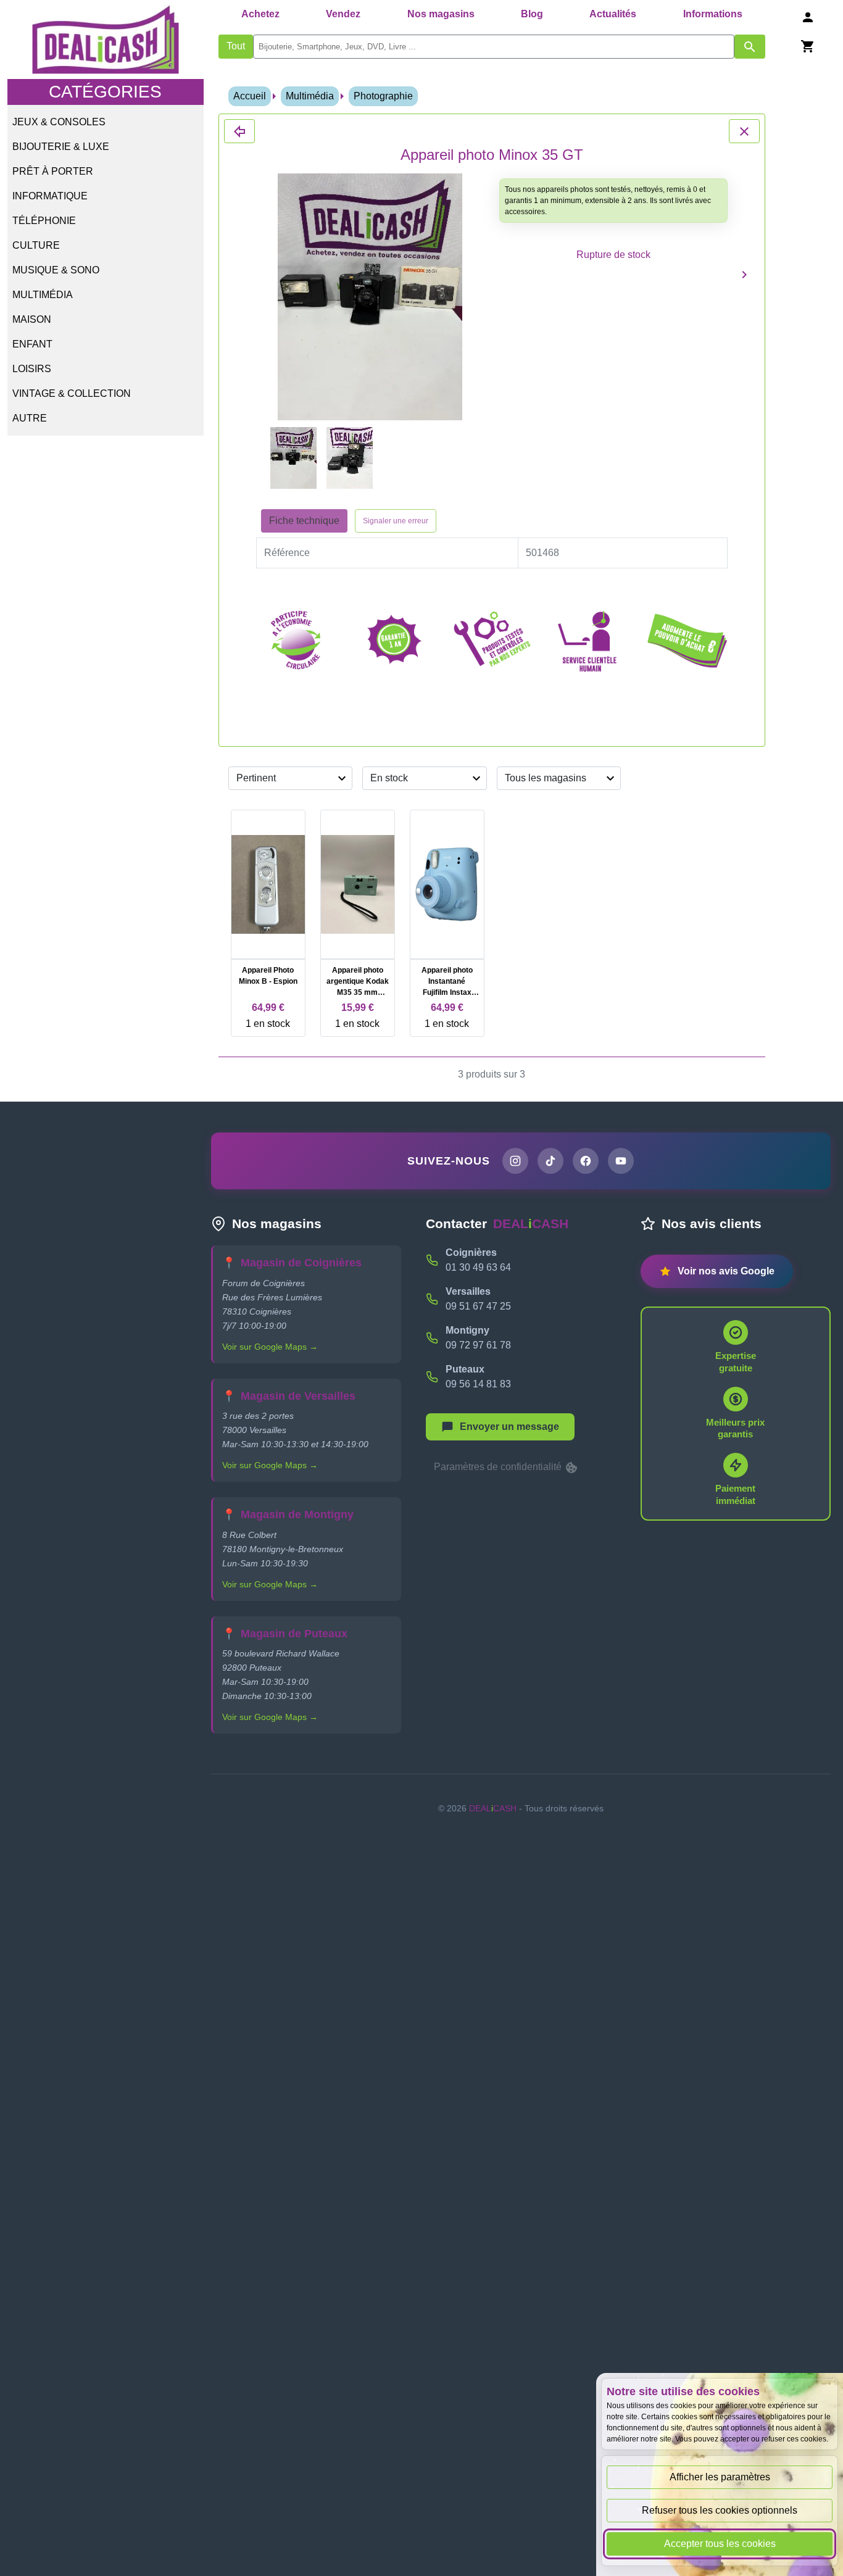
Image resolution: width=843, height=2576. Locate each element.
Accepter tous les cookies (720, 2544)
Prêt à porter (53, 171)
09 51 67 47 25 (478, 1306)
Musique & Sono (56, 270)
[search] (494, 47)
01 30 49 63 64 (478, 1267)
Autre (30, 418)
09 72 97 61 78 (478, 1345)
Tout (236, 46)
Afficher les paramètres (720, 2477)
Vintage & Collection (72, 393)
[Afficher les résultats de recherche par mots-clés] (750, 47)
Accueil (250, 96)
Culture (36, 245)
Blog (532, 14)
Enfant (32, 344)
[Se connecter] (808, 17)
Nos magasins (441, 14)
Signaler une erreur (396, 521)
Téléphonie (44, 221)
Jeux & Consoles (59, 122)
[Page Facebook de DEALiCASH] (586, 1161)
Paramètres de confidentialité (499, 1467)
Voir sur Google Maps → (270, 1347)
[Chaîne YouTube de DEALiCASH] (621, 1161)
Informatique (50, 196)
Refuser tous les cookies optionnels (720, 2510)
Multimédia (43, 295)
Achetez (260, 14)
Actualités (613, 14)
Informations (713, 14)
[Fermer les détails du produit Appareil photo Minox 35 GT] (239, 131)
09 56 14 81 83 (478, 1384)
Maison (32, 319)
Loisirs (32, 369)
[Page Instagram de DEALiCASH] (515, 1161)
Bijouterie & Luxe (61, 147)
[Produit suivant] (744, 274)
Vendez (343, 14)
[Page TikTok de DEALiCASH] (550, 1161)
